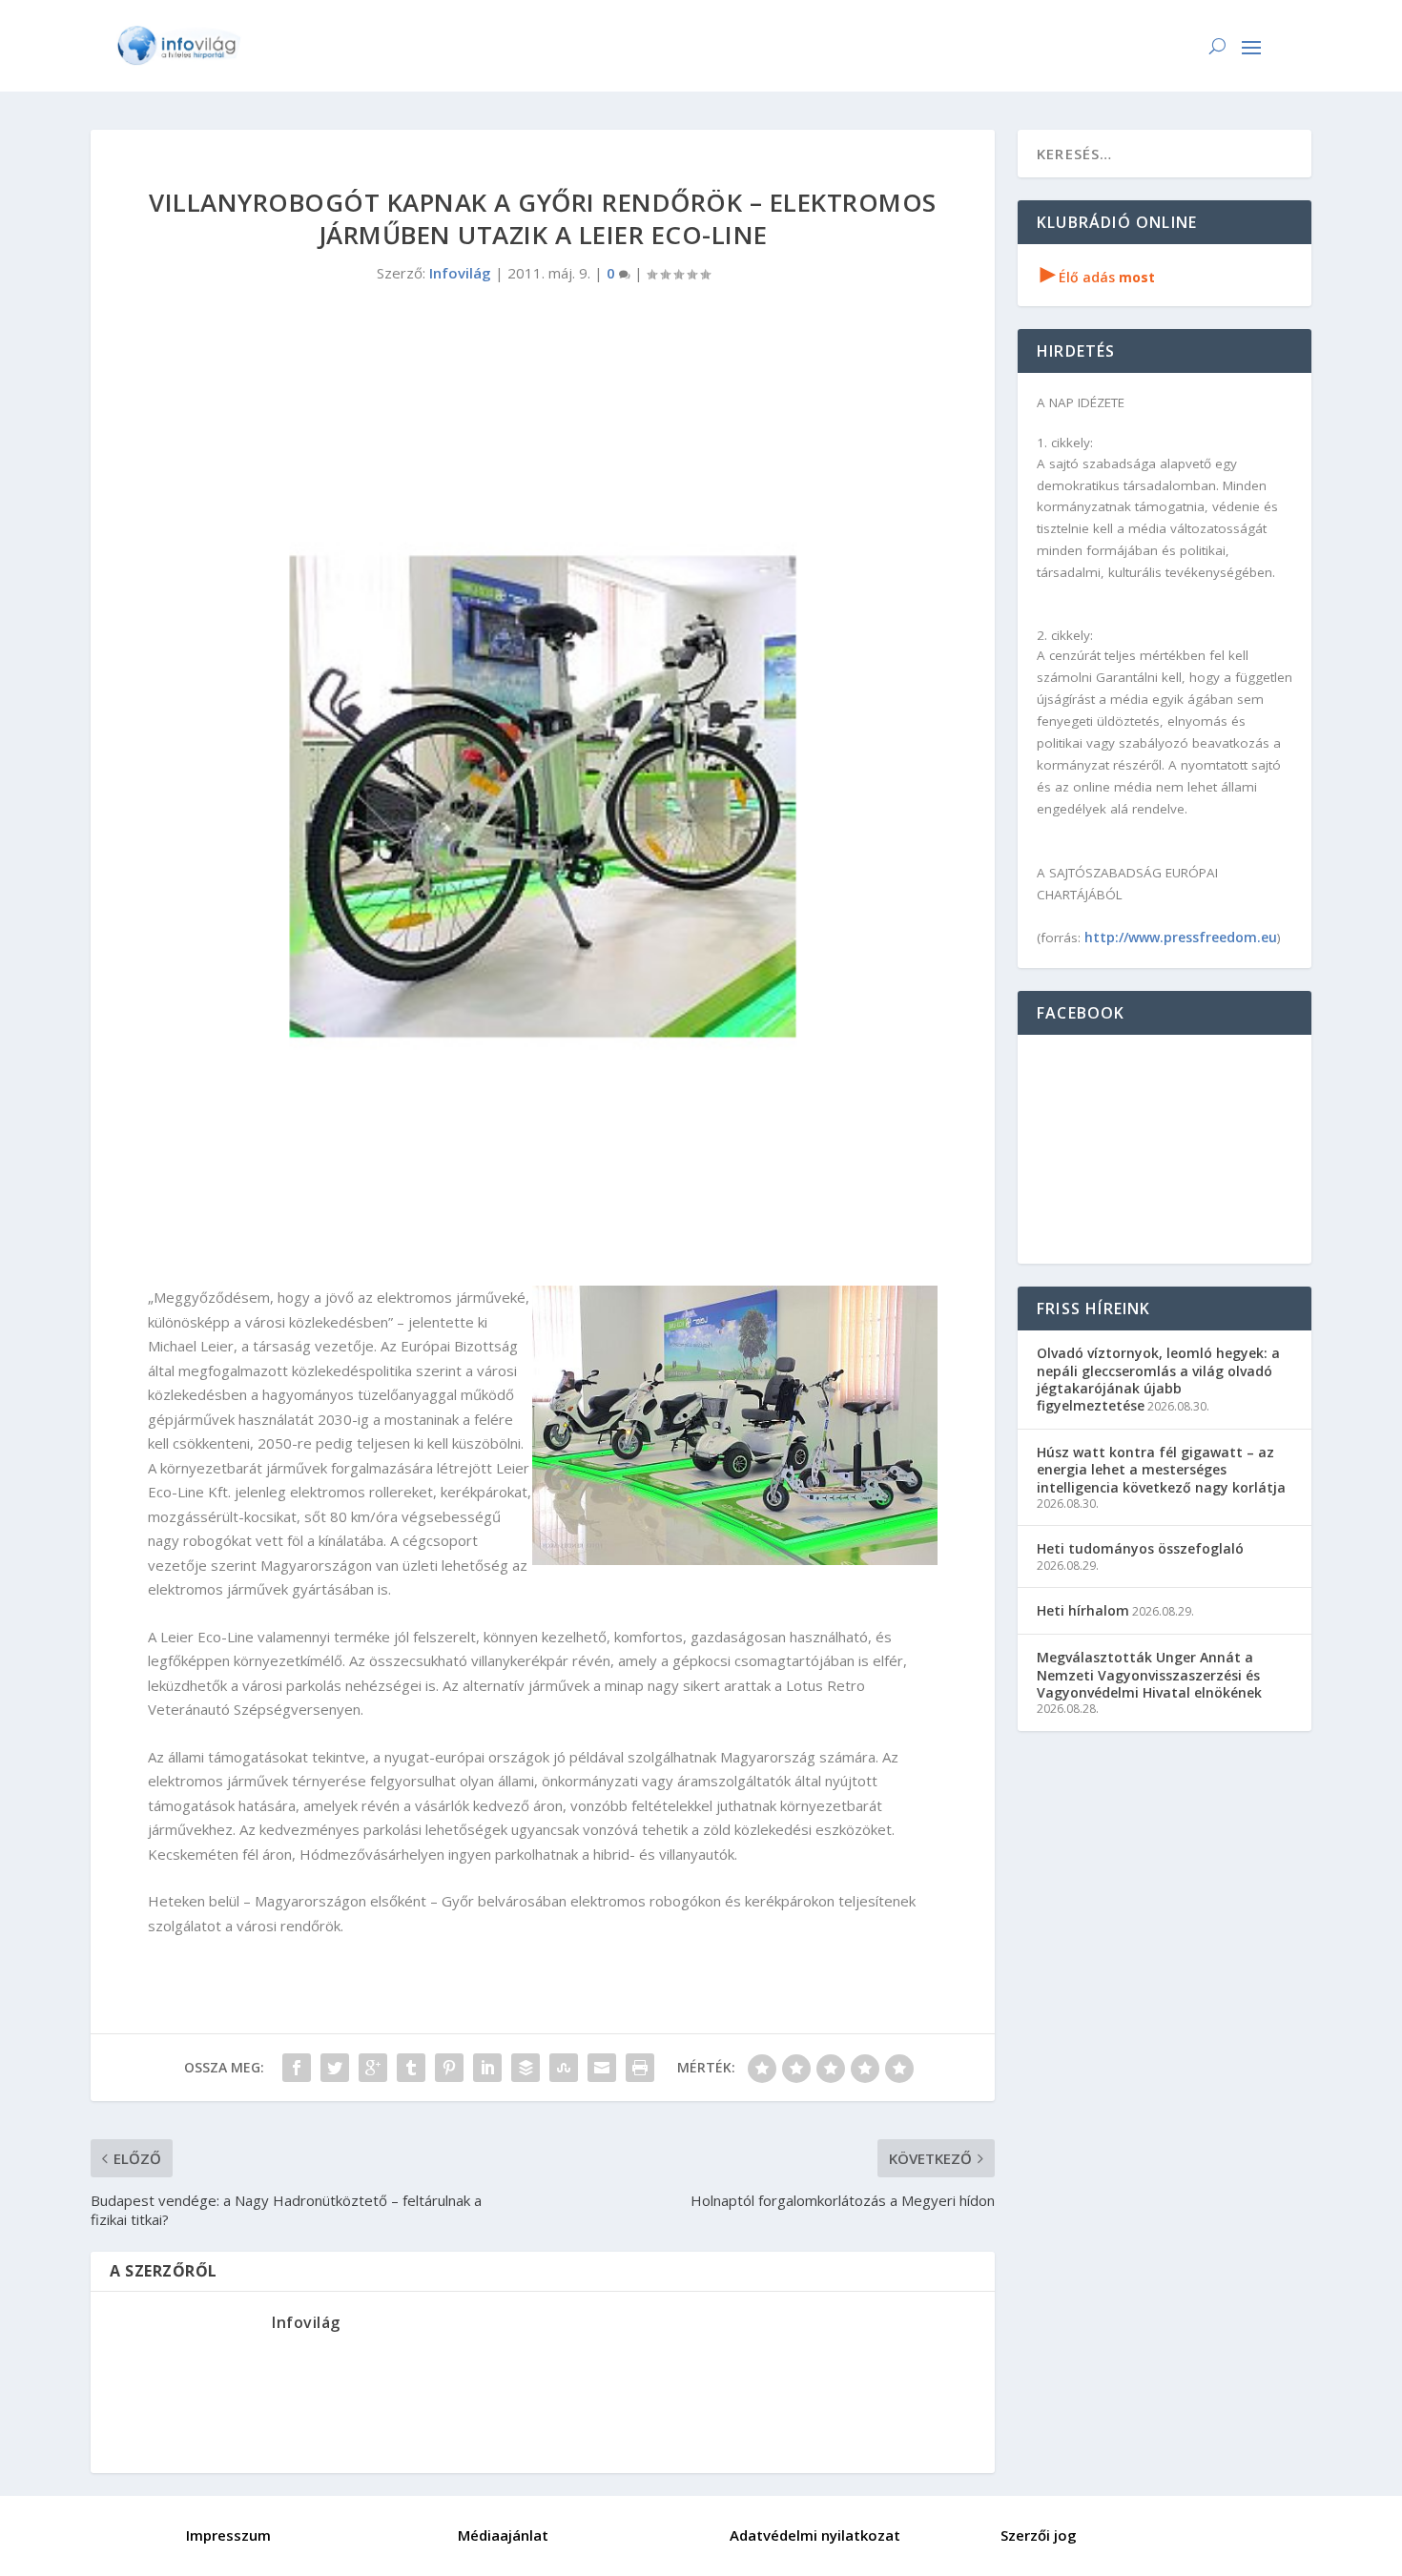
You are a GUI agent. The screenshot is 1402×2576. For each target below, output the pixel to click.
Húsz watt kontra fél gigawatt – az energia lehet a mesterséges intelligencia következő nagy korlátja (1161, 1469)
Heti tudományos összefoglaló (1140, 1548)
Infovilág (460, 273)
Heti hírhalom (1083, 1610)
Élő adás (1098, 277)
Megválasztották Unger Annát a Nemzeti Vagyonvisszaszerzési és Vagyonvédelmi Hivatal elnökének (1149, 1674)
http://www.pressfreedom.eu (1181, 937)
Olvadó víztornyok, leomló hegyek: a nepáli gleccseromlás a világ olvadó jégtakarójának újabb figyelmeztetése (1158, 1379)
